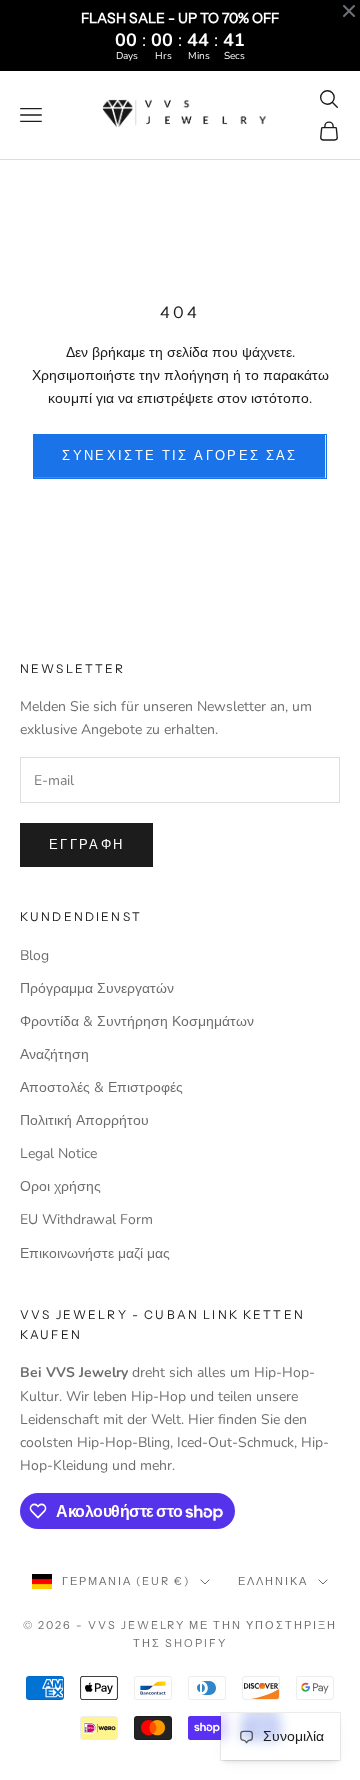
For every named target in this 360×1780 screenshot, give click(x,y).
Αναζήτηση (54, 1054)
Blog (34, 955)
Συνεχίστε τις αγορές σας (179, 456)
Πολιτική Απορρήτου (84, 1120)
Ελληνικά (273, 1581)
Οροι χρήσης (60, 1186)
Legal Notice (58, 1153)
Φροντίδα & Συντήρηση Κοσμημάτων (137, 1021)
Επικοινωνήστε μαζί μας (95, 1253)
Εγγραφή (86, 845)
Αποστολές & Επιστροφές (101, 1087)
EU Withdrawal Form (86, 1219)
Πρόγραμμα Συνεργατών (97, 988)
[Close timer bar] (349, 11)
